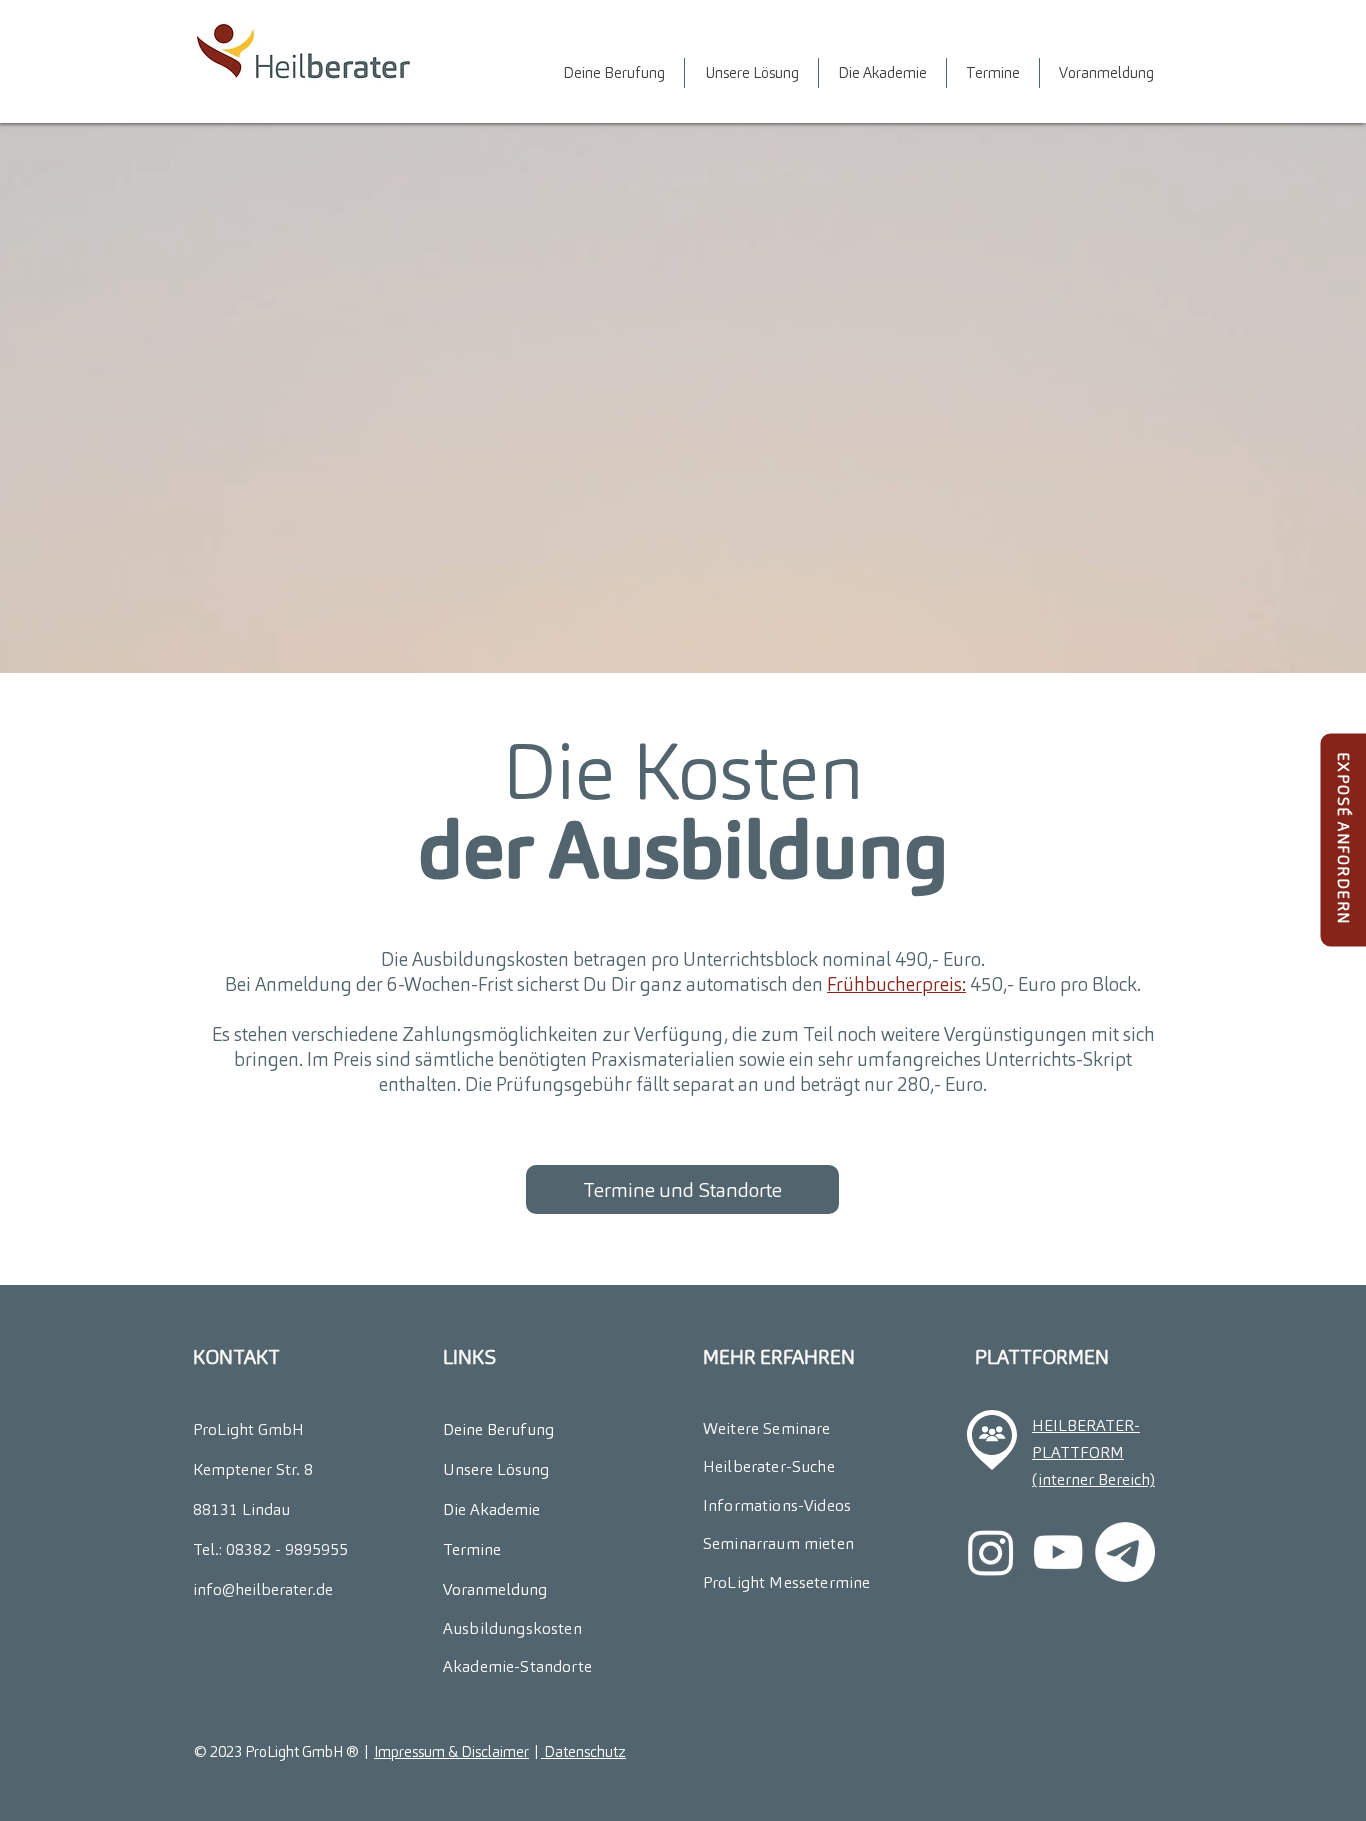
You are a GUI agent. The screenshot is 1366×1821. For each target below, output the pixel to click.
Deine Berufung (498, 1429)
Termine (472, 1549)
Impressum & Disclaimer (451, 1751)
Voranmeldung (495, 1589)
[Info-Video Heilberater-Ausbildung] (1058, 1552)
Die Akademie (491, 1509)
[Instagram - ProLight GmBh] (991, 1552)
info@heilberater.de (263, 1589)
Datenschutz (583, 1751)
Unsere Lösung (496, 1469)
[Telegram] (1125, 1552)
